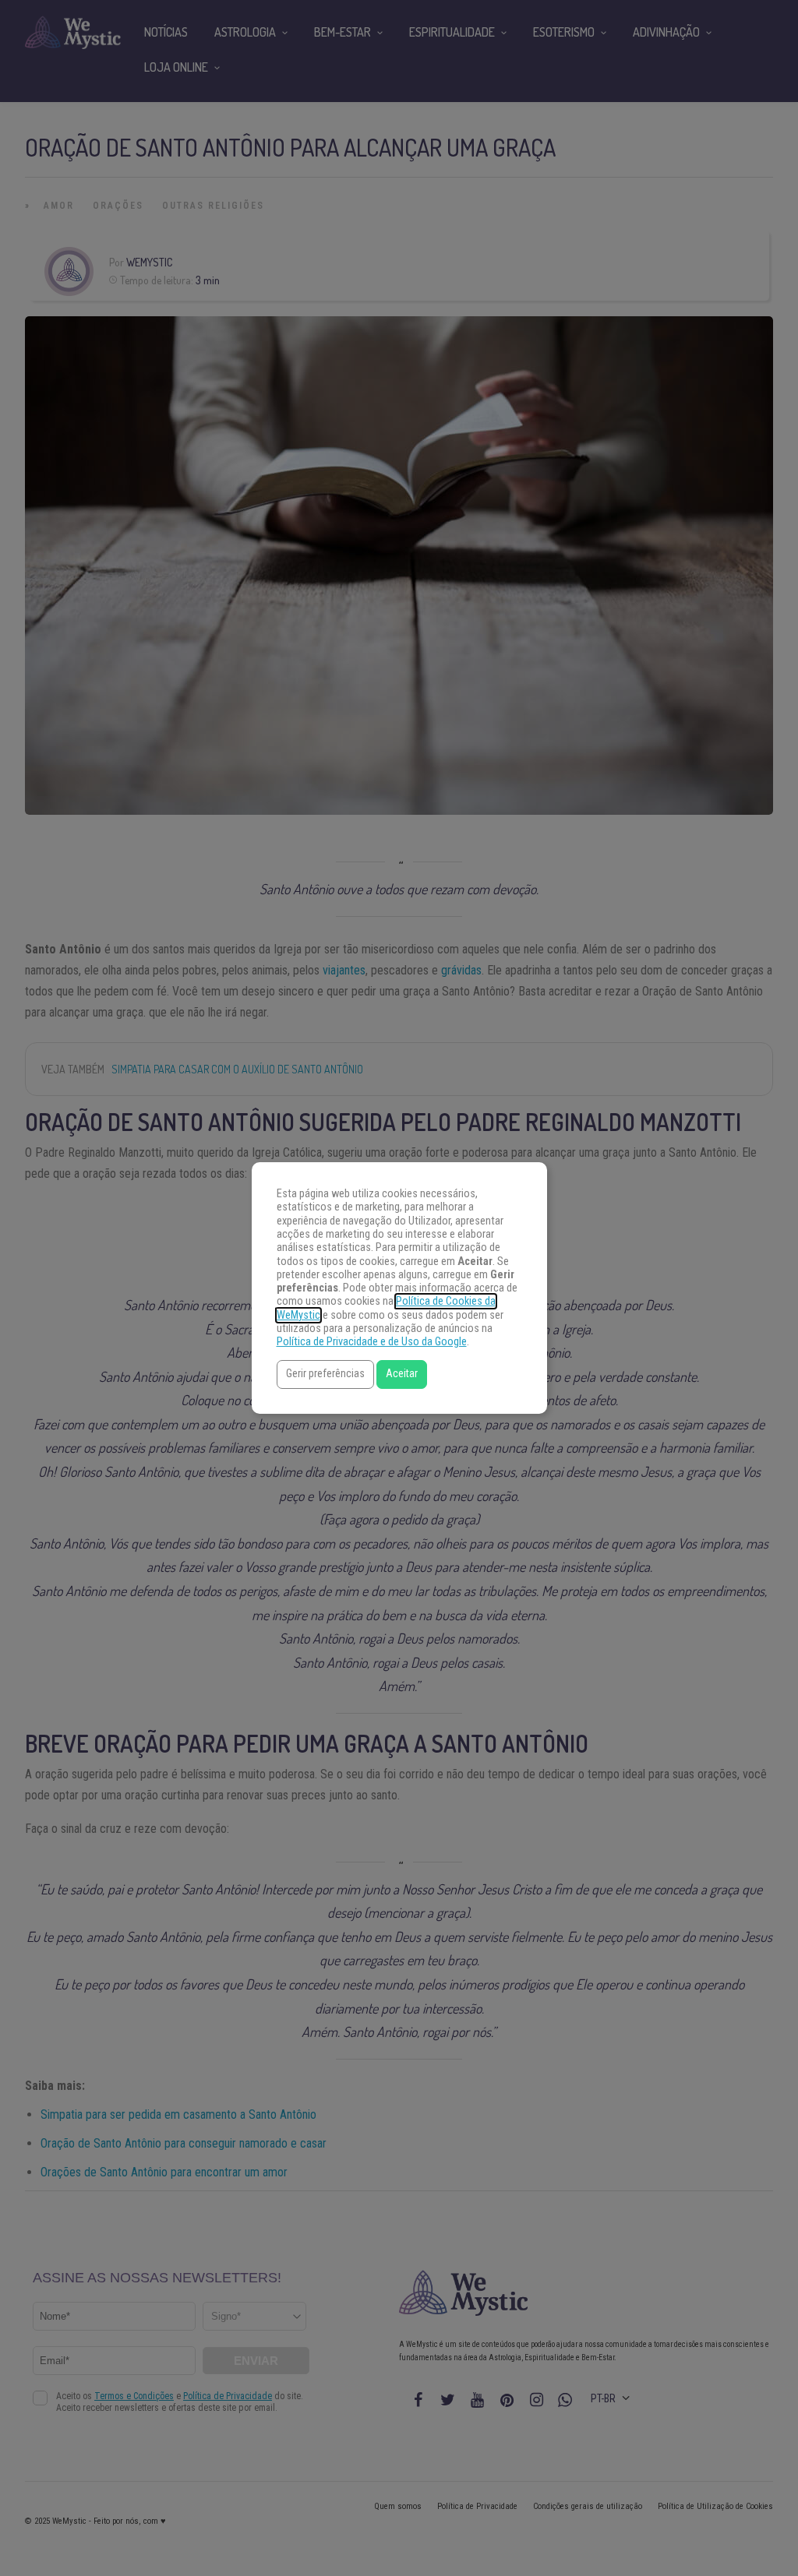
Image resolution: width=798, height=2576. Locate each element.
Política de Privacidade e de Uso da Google (372, 1342)
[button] (325, 1374)
